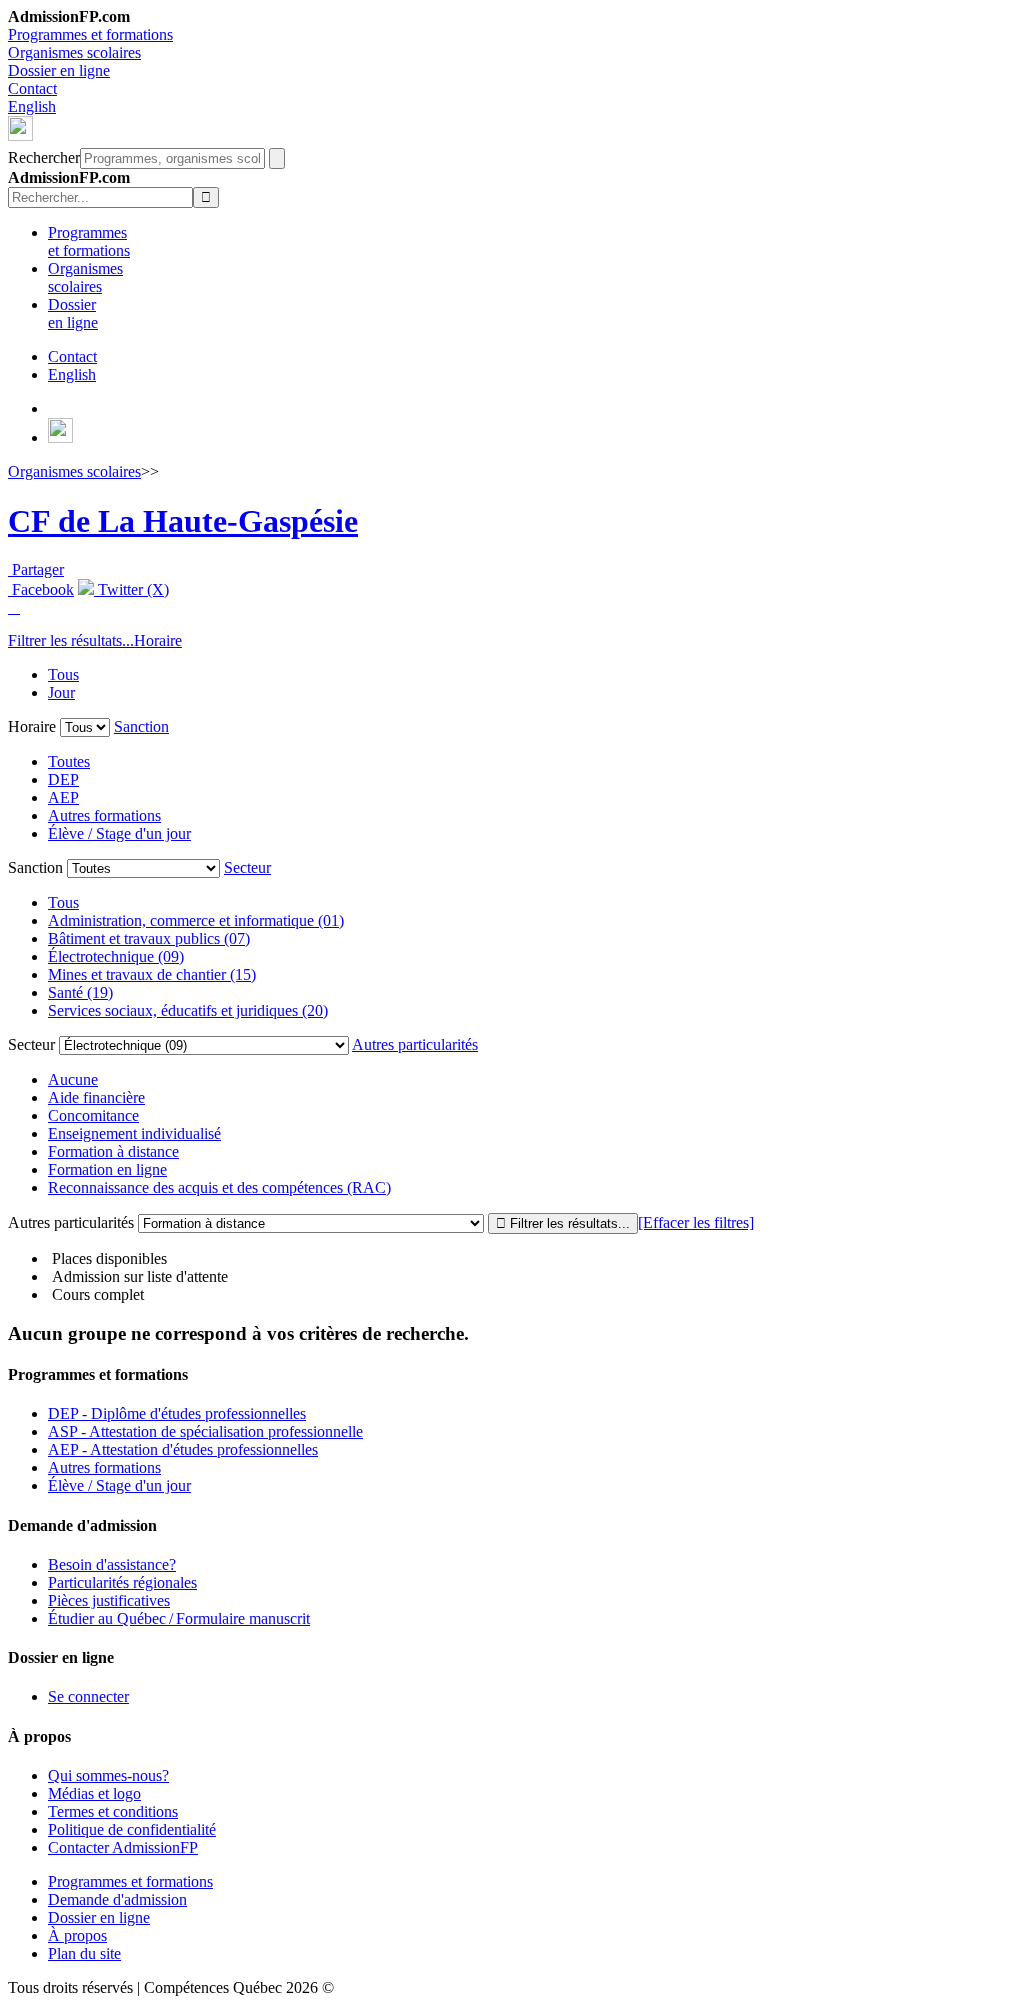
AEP (63, 797)
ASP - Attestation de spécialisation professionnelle (205, 1431)
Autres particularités (415, 1044)
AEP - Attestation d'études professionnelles (183, 1449)
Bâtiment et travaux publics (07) (149, 938)
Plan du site (84, 1953)
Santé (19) (80, 992)
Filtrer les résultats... (71, 640)
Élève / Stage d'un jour (119, 833)
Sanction (141, 726)
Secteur (247, 867)
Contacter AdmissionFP (123, 1847)
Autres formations (104, 815)
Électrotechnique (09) (116, 956)
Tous (63, 674)
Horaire (158, 640)
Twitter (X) (131, 589)
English (32, 106)
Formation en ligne (107, 1169)
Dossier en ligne (59, 70)
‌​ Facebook (41, 589)
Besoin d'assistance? (112, 1564)
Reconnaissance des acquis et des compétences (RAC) (219, 1187)
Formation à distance (113, 1151)
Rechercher (44, 157)
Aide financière (96, 1097)
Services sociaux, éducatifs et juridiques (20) (188, 1010)
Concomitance (93, 1115)
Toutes (69, 761)
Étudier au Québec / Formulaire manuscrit (179, 1618)
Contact (32, 88)
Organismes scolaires (74, 52)
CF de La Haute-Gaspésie (183, 521)
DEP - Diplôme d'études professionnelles (177, 1413)
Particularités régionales (122, 1582)
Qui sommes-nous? (108, 1775)
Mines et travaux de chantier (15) (152, 974)
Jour (61, 692)
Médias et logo (94, 1793)
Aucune (73, 1079)
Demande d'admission (117, 1899)
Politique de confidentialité (132, 1829)
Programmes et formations (90, 34)
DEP (63, 779)
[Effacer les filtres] (696, 1222)
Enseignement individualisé (134, 1133)
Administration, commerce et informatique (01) (196, 920)
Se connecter (88, 1696)
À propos (77, 1935)
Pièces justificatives (109, 1600)
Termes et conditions (113, 1811)
